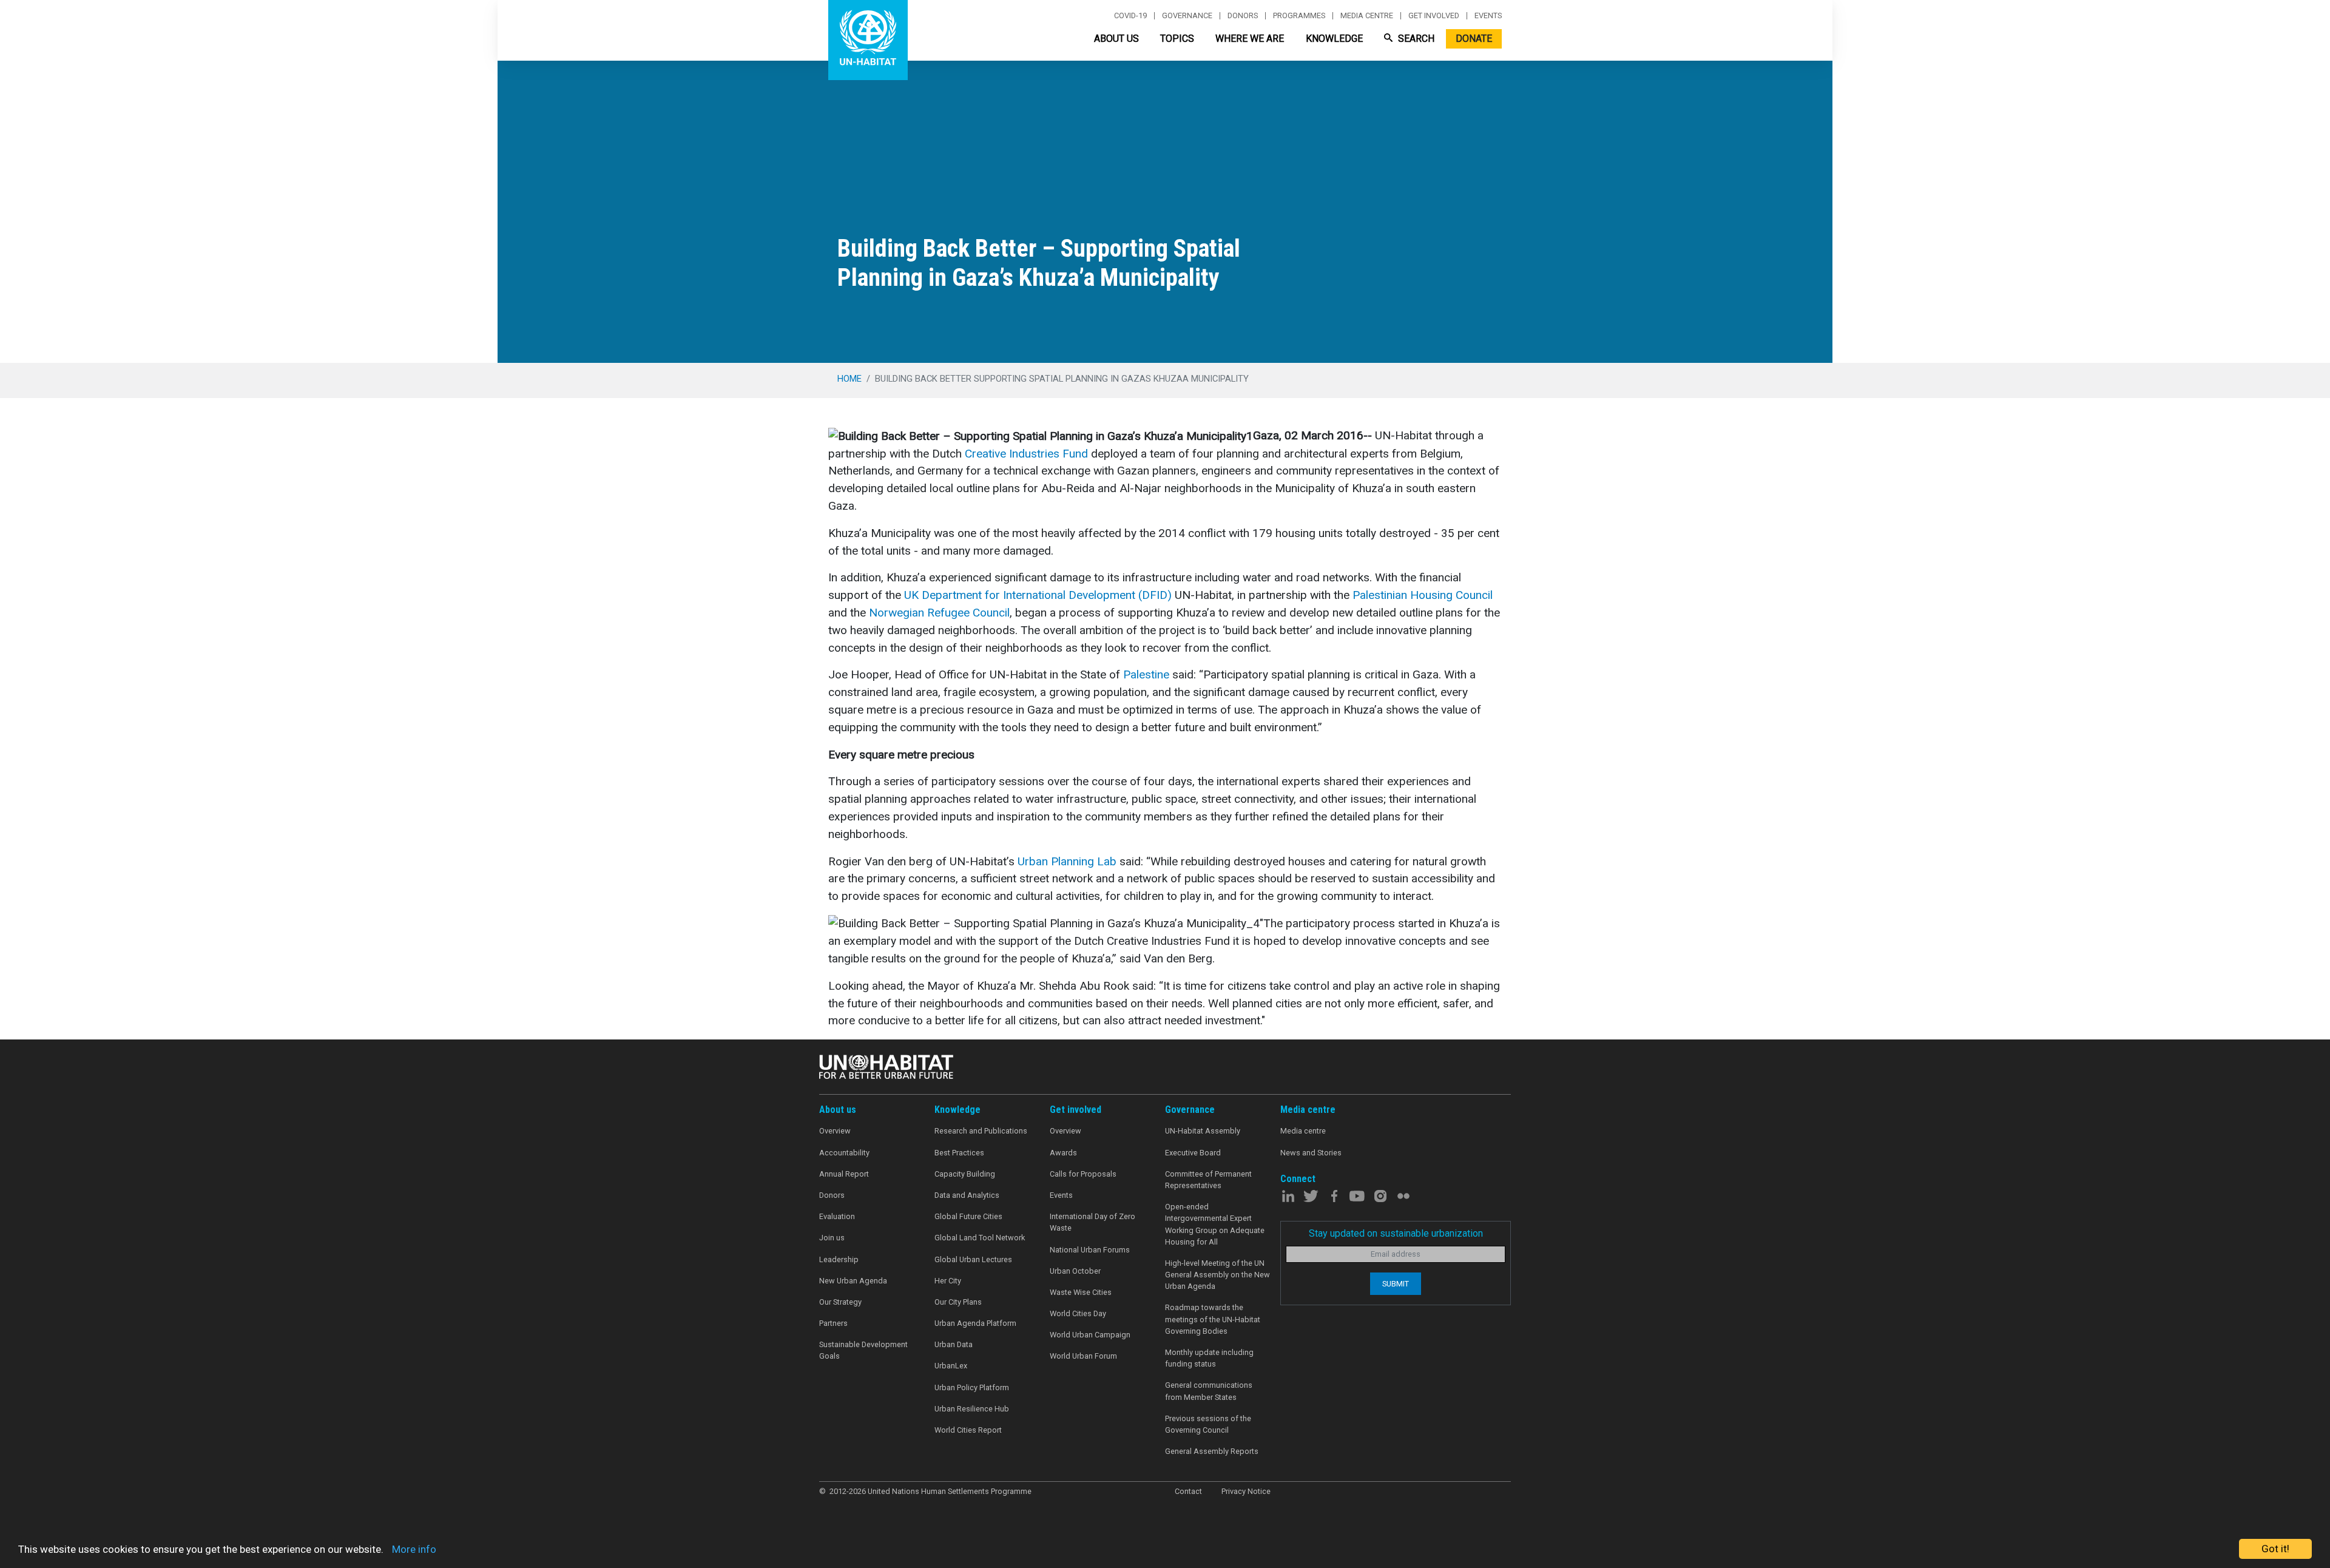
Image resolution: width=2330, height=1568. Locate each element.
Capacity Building (965, 1174)
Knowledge (1334, 39)
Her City (948, 1281)
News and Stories (1311, 1153)
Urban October (1075, 1271)
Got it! (2275, 1549)
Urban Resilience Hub (972, 1409)
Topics (1177, 39)
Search (1415, 39)
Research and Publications (981, 1131)
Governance (1187, 16)
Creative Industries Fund (1026, 454)
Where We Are (1250, 39)
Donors (1243, 16)
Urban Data (954, 1344)
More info (414, 1549)
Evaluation (837, 1216)
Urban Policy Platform (972, 1387)
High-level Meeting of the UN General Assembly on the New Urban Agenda (1217, 1275)
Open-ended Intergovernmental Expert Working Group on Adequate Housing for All (1215, 1224)
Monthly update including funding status (1209, 1358)
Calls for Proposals (1083, 1174)
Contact (1188, 1491)
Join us (832, 1238)
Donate (1474, 39)
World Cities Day (1078, 1313)
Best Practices (959, 1153)
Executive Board (1193, 1153)
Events (1488, 16)
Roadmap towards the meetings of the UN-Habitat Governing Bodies (1213, 1319)
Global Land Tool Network (980, 1238)
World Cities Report (968, 1430)
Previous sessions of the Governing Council (1208, 1424)
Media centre (1367, 16)
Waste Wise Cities (1081, 1292)
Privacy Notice (1246, 1491)
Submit (1396, 1284)
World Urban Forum (1083, 1356)
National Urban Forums (1090, 1250)
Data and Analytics (967, 1195)
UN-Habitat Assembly (1203, 1131)
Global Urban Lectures (973, 1259)
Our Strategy (840, 1302)
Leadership (839, 1259)
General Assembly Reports (1212, 1451)
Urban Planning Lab (1067, 861)
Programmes (1299, 16)
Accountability (844, 1153)
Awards (1063, 1153)
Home (849, 379)
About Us (1116, 39)
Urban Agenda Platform (975, 1323)
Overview (835, 1131)
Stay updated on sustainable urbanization (1396, 1233)
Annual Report (844, 1174)
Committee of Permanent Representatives (1208, 1180)
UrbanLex (951, 1366)
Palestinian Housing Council (1423, 595)
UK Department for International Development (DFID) (1038, 595)
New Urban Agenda (853, 1281)
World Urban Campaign (1090, 1335)
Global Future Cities (968, 1216)
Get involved (1434, 16)
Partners (833, 1323)
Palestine (1146, 674)
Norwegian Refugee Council (939, 613)
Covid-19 (1130, 16)
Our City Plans (958, 1302)
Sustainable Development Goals (863, 1350)
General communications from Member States (1209, 1391)
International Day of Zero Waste (1092, 1222)
